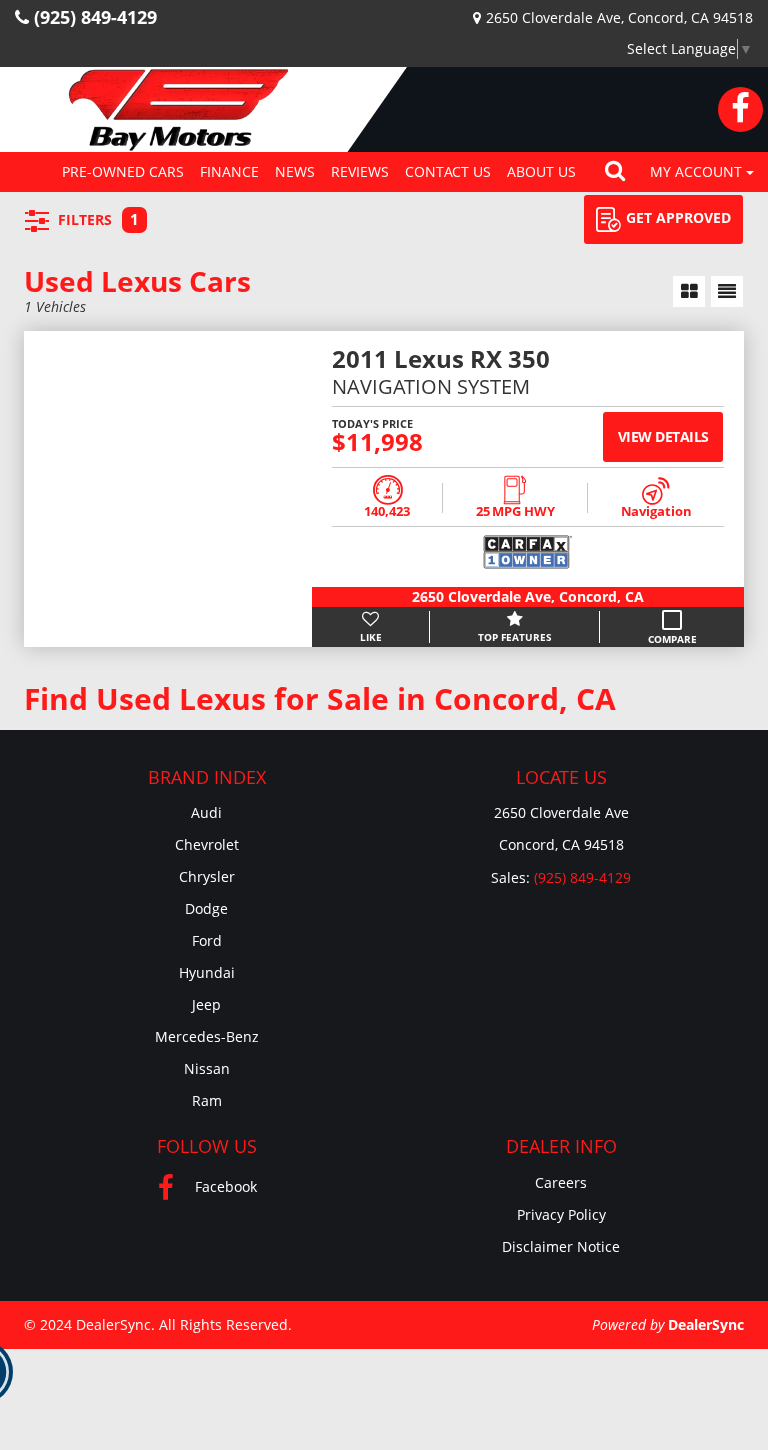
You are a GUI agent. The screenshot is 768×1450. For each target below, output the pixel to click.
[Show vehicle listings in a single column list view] (727, 291)
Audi (206, 812)
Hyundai (207, 972)
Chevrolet (207, 844)
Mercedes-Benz (207, 1036)
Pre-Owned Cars (123, 171)
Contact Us (448, 171)
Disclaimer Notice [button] (561, 1246)
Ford (207, 940)
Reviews (360, 171)
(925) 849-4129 (582, 877)
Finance (229, 171)
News (295, 171)
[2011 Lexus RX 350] (168, 489)
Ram (207, 1100)
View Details (663, 436)
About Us (541, 171)
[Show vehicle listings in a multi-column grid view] (689, 291)
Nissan (207, 1068)
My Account (698, 171)
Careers (561, 1182)
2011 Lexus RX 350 (441, 360)
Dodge (206, 908)
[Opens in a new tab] (740, 109)
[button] (615, 172)
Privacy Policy (561, 1214)
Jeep (206, 1004)
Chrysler (207, 876)
